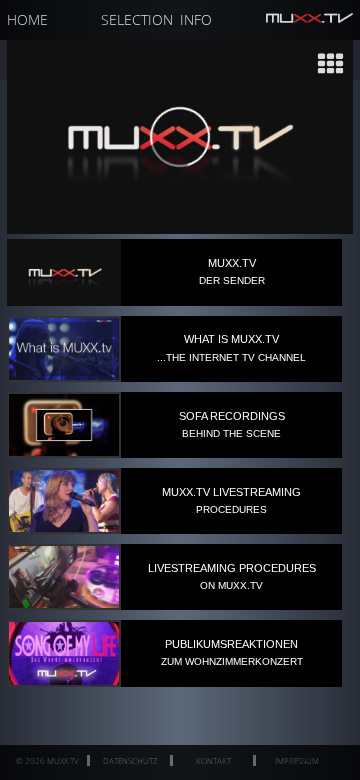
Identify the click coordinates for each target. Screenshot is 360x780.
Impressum (297, 760)
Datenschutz (130, 760)
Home (27, 19)
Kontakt (213, 760)
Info (196, 19)
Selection (137, 19)
